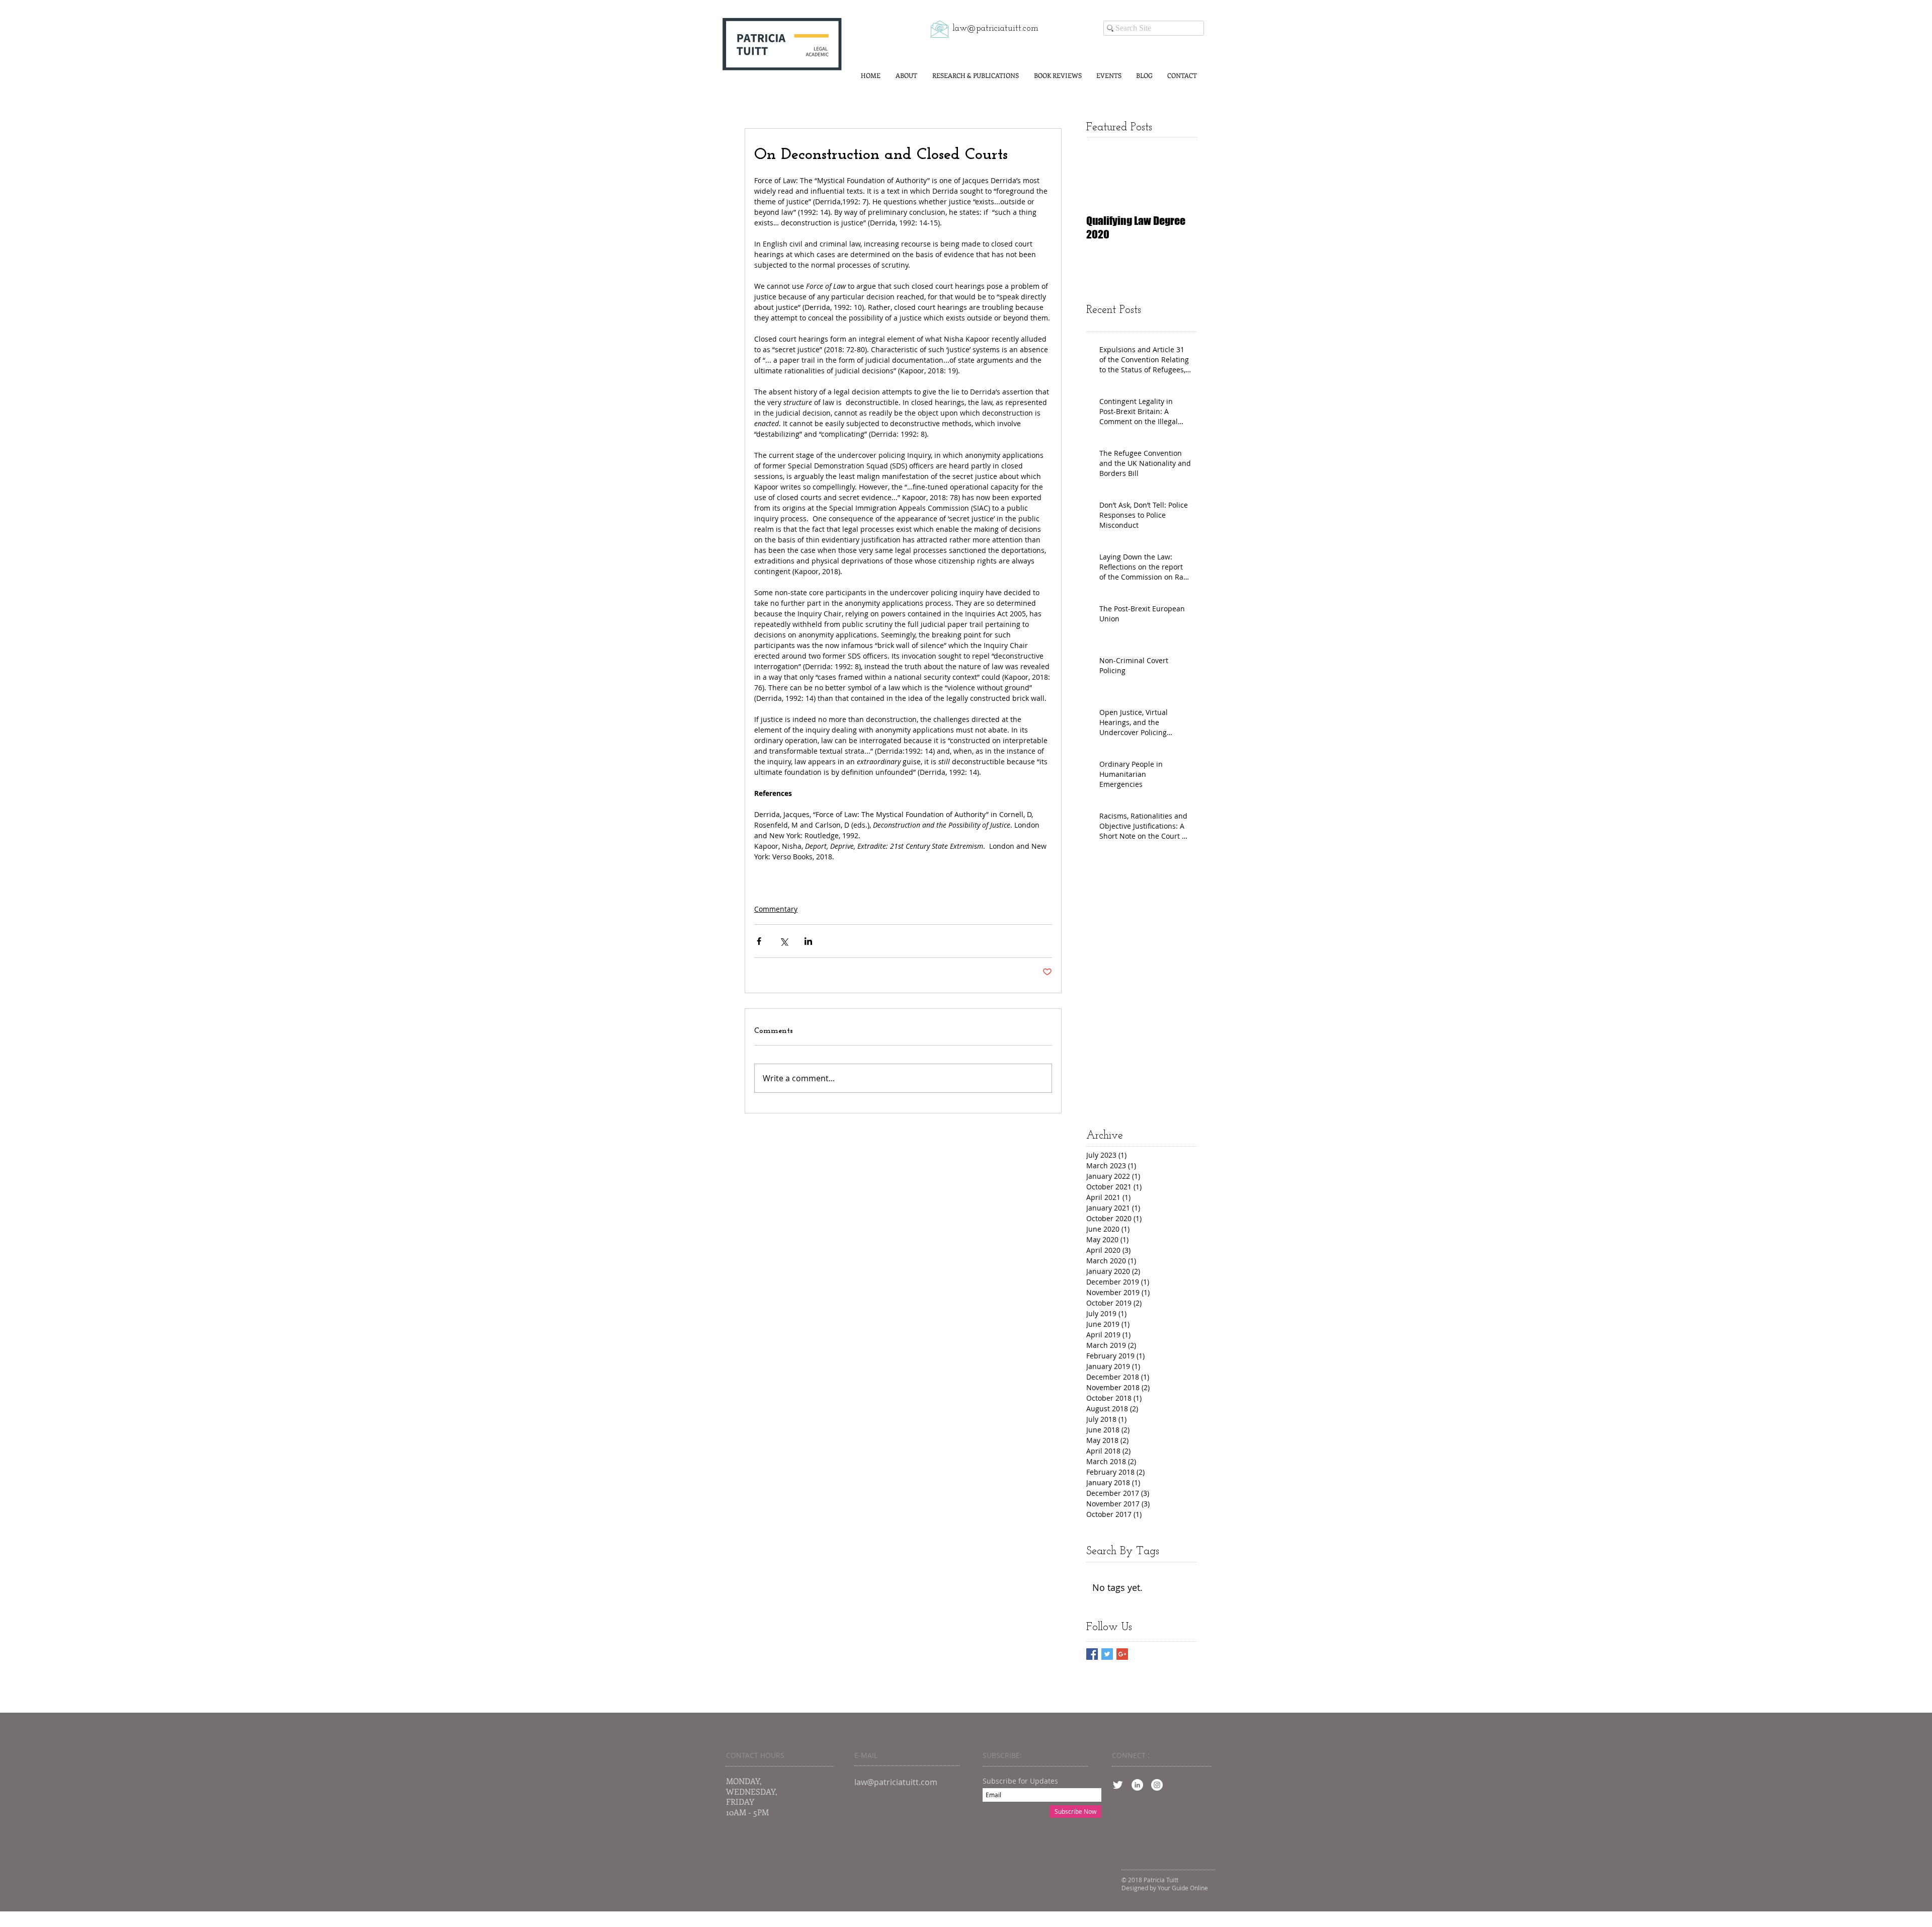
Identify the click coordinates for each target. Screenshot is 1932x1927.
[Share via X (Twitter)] (784, 941)
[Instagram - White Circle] (1157, 1785)
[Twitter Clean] (1118, 1785)
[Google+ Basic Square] (1122, 1654)
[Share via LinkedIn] (808, 941)
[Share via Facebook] (759, 941)
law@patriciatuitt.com (995, 29)
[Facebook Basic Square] (1092, 1654)
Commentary (776, 909)
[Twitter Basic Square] (1107, 1654)
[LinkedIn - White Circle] (1137, 1785)
